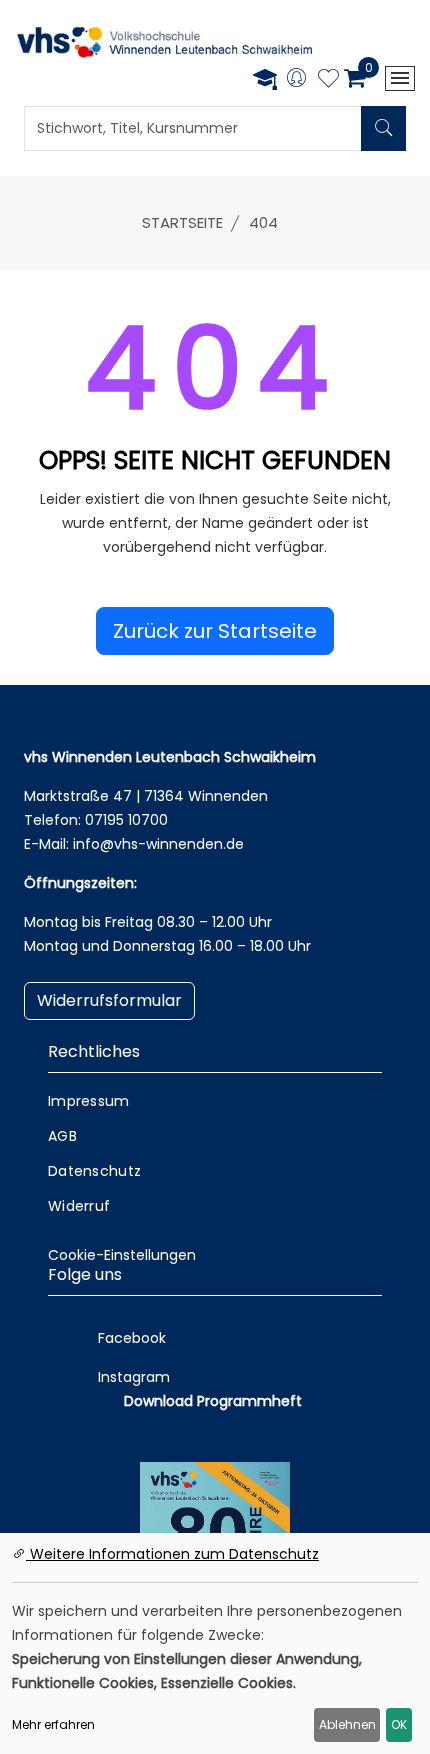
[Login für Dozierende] (265, 78)
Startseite (182, 222)
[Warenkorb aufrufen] (354, 78)
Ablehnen (347, 1724)
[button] (215, 631)
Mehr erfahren (53, 1724)
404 (263, 222)
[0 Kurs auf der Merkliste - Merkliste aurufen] (328, 81)
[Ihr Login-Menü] (296, 79)
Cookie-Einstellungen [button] (122, 1255)
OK (399, 1724)
